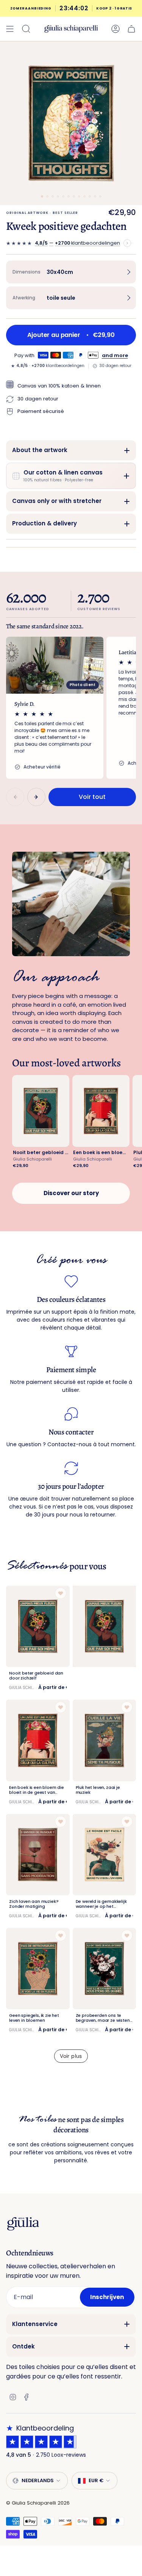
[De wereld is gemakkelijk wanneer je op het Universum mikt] (105, 1855)
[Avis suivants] (36, 797)
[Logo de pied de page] (23, 2224)
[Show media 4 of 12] (58, 196)
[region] (71, 708)
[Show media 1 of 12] (42, 196)
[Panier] (131, 29)
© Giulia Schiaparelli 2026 (38, 2503)
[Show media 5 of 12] (63, 196)
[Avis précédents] (15, 797)
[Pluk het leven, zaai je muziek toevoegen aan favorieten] (127, 1707)
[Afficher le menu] (10, 29)
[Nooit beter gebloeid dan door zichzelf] (38, 1626)
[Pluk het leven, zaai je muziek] (105, 1740)
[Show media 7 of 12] (74, 196)
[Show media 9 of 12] (84, 196)
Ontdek (23, 2346)
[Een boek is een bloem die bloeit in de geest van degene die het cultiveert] (38, 1740)
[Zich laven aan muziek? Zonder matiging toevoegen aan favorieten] (61, 1822)
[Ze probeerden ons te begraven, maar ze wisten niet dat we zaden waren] (105, 1969)
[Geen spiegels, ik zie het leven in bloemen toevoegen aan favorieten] (61, 1936)
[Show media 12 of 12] (100, 196)
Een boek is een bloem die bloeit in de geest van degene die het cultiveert (101, 1152)
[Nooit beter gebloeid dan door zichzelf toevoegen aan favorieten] (61, 1593)
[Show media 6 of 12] (69, 196)
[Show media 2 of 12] (47, 196)
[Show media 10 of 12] (90, 196)
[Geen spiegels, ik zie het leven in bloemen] (38, 1969)
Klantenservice (35, 2324)
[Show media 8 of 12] (79, 196)
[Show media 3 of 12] (53, 196)
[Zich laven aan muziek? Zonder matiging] (38, 1855)
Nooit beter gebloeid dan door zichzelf (41, 1152)
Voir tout (92, 797)
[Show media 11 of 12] (95, 196)
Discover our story (71, 1193)
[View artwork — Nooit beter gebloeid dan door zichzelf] (41, 1111)
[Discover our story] (71, 904)
